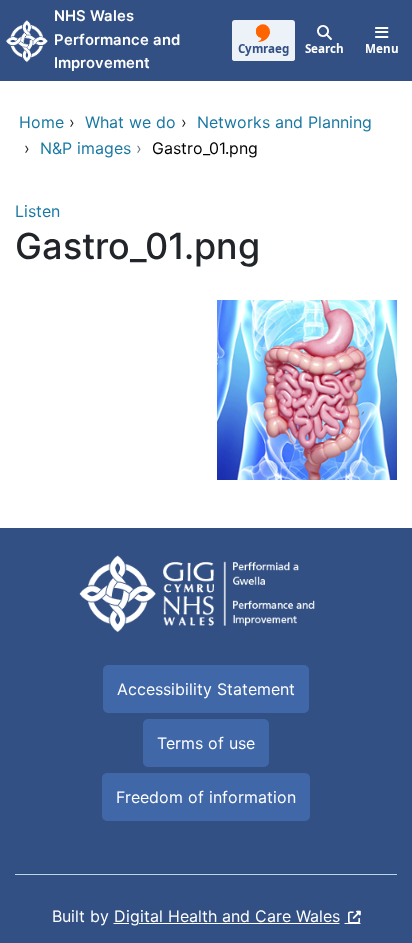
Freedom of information (206, 797)
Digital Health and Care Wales (227, 916)
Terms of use (206, 743)
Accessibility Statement (206, 689)
